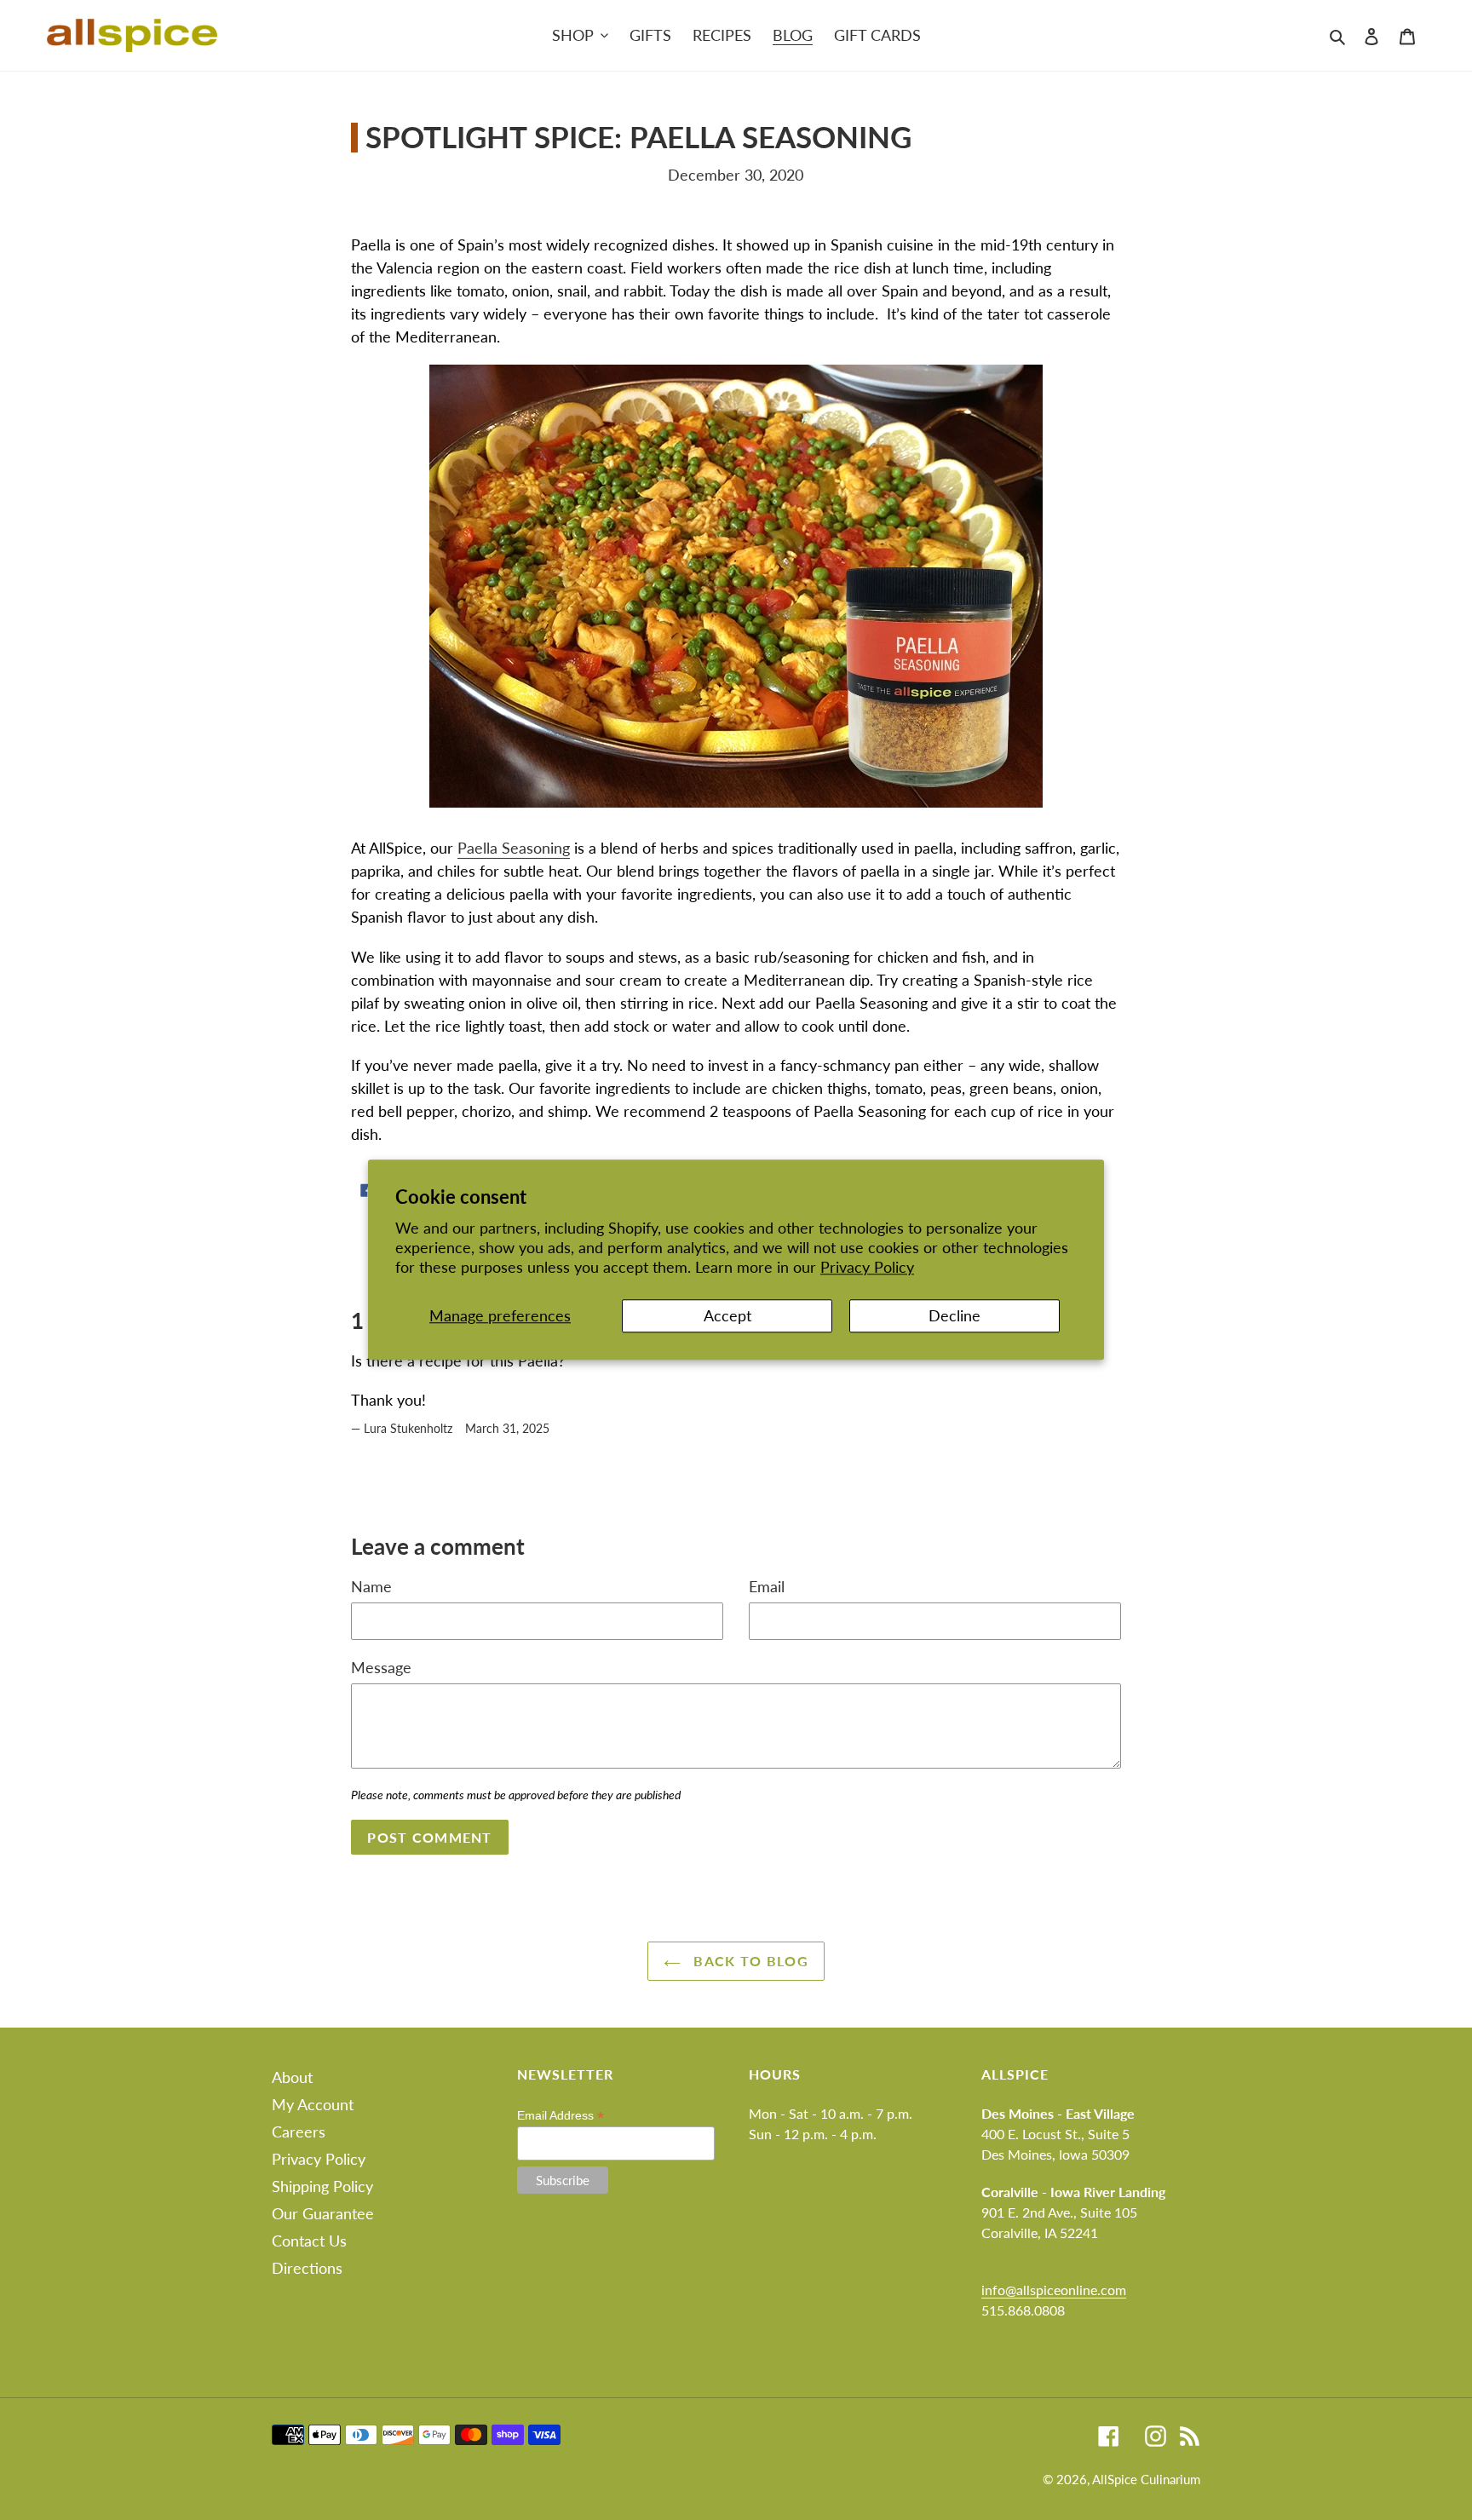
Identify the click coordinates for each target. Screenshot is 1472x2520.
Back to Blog (749, 1961)
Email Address (561, 2116)
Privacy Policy (867, 1268)
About (292, 2077)
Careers (299, 2132)
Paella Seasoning (514, 848)
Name (371, 1586)
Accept (727, 1315)
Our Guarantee (323, 2213)
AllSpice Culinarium (1146, 2479)
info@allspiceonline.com (1054, 2290)
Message (381, 1667)
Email (767, 1586)
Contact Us (309, 2241)
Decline (954, 1315)
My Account (313, 2104)
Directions (307, 2268)
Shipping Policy (322, 2186)
